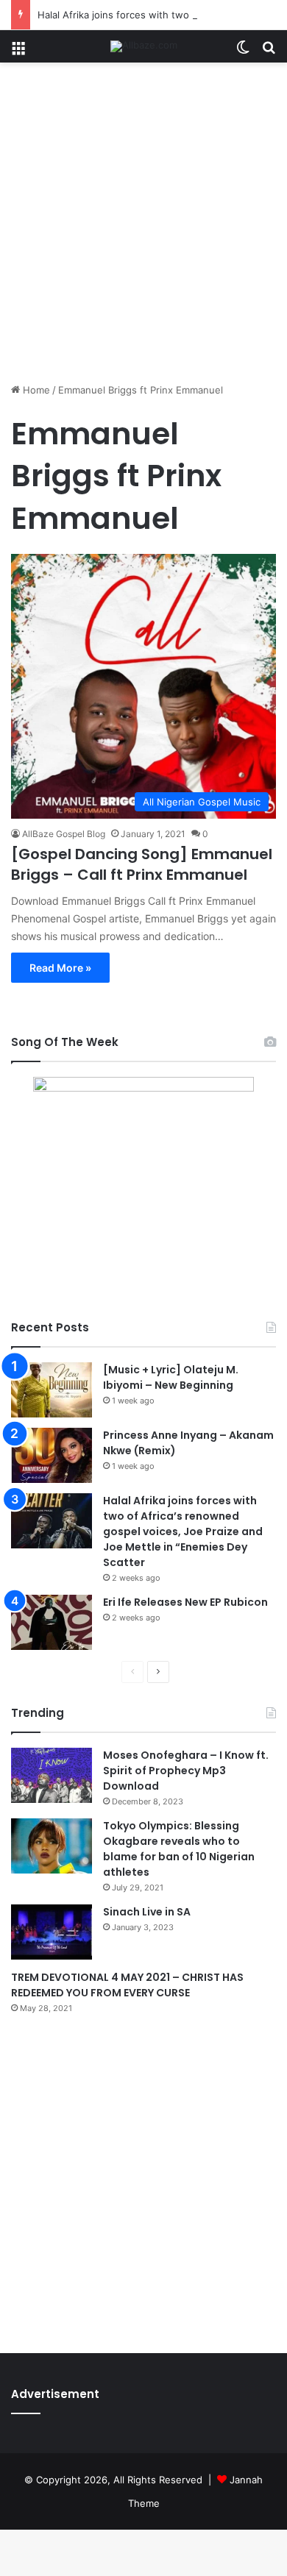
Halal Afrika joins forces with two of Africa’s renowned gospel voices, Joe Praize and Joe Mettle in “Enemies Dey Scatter (183, 1531)
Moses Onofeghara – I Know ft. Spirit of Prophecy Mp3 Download (186, 1771)
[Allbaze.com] (144, 46)
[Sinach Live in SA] (52, 1932)
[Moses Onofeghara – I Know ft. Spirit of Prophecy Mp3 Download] (52, 1775)
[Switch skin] (243, 52)
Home (35, 390)
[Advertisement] (143, 228)
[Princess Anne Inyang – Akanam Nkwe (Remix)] (52, 1455)
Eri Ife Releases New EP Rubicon (185, 1602)
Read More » (60, 968)
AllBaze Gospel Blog (64, 834)
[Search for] (269, 52)
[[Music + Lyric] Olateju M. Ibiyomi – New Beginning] (52, 1390)
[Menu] (18, 52)
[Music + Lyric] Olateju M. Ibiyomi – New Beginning (171, 1377)
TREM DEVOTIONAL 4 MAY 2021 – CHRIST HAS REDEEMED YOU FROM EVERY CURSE (127, 1985)
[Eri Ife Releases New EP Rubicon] (52, 1622)
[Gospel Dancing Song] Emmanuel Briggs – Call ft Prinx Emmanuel (142, 864)
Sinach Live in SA (147, 1912)
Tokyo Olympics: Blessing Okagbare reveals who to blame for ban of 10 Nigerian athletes (179, 1849)
